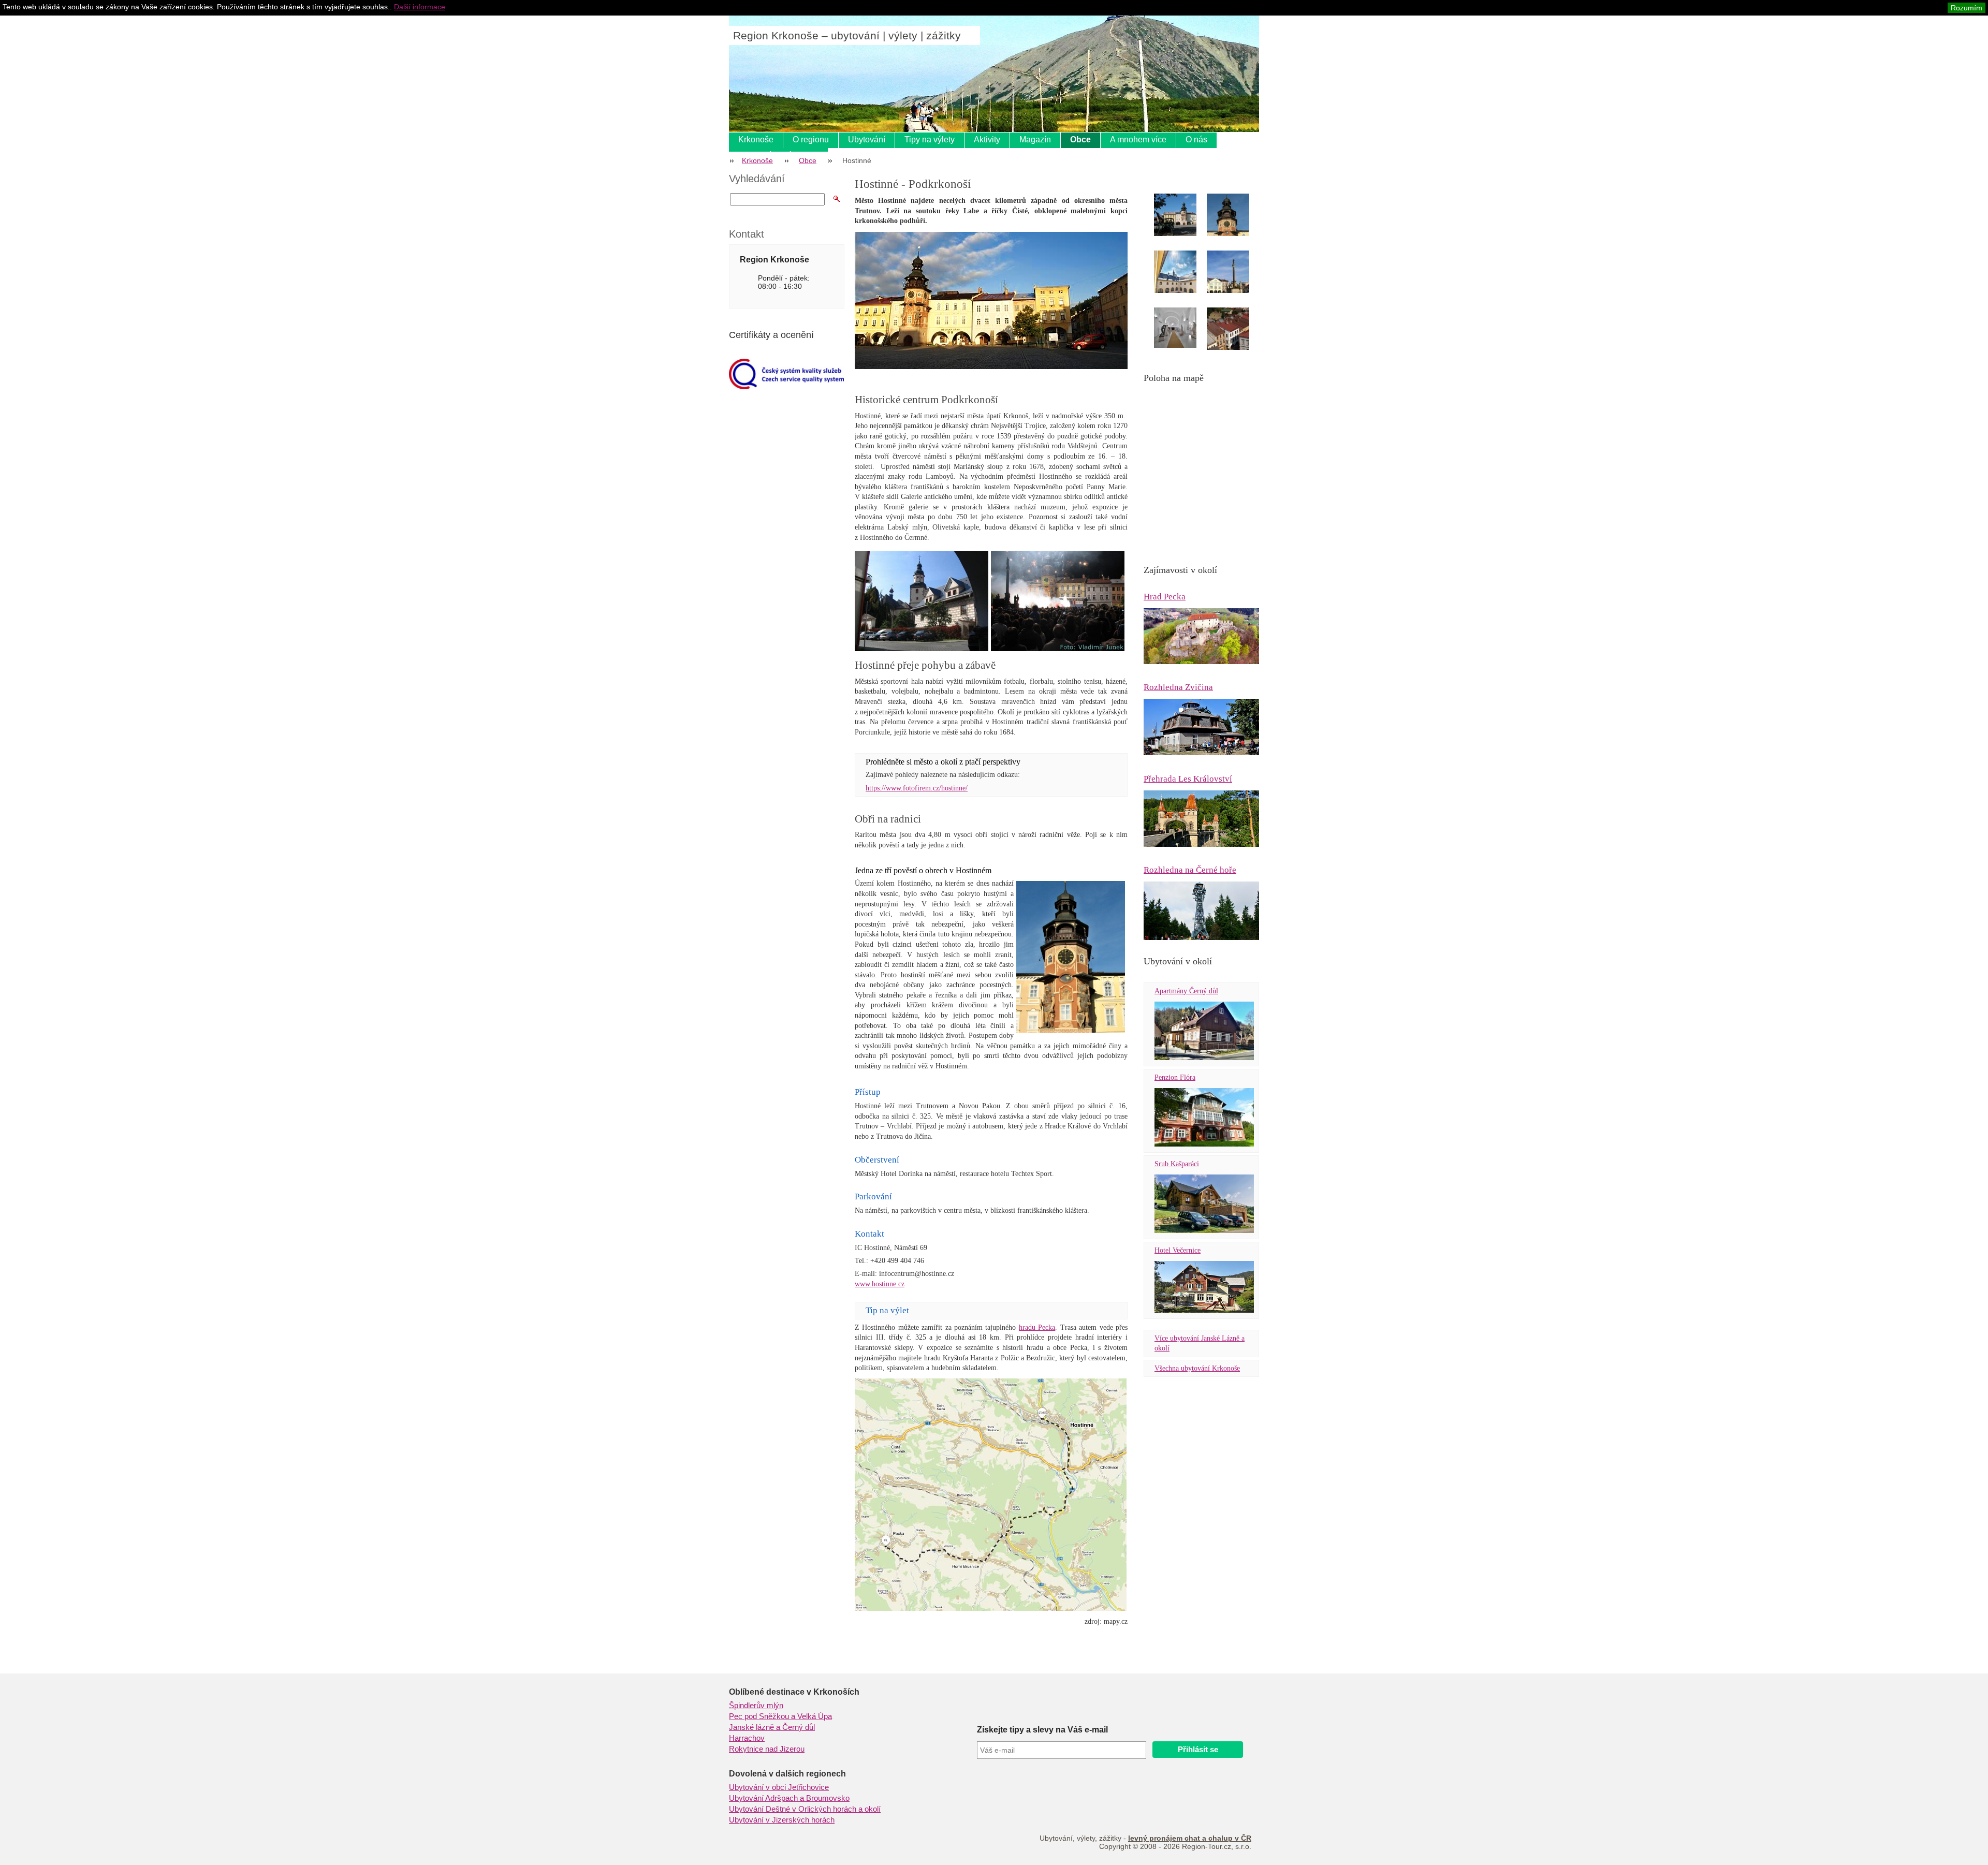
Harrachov (747, 1738)
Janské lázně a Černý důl (772, 1727)
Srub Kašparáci (1177, 1164)
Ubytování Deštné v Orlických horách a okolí (805, 1809)
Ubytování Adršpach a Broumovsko (789, 1798)
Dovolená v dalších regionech (787, 1774)
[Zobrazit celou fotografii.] (1185, 217)
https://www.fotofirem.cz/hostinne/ (917, 788)
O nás (1196, 139)
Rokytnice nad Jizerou (767, 1749)
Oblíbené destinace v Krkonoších (794, 1692)
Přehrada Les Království (1188, 779)
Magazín (1035, 139)
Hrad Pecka (1165, 597)
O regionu (811, 139)
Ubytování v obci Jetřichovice (779, 1787)
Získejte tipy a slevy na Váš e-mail (1042, 1730)
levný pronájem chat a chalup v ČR (1190, 1838)
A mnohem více (1138, 139)
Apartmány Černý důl (1186, 991)
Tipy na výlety (930, 139)
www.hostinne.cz (880, 1284)
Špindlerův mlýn (756, 1706)
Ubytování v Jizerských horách (782, 1820)
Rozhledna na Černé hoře (1190, 870)
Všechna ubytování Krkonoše (1197, 1368)
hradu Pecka (1037, 1327)
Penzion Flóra (1175, 1077)
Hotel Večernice (1178, 1250)
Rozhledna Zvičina (1178, 687)
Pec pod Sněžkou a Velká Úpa (780, 1716)
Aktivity (987, 139)
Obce (1080, 139)
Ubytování (867, 139)
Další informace (420, 7)
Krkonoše (756, 139)
